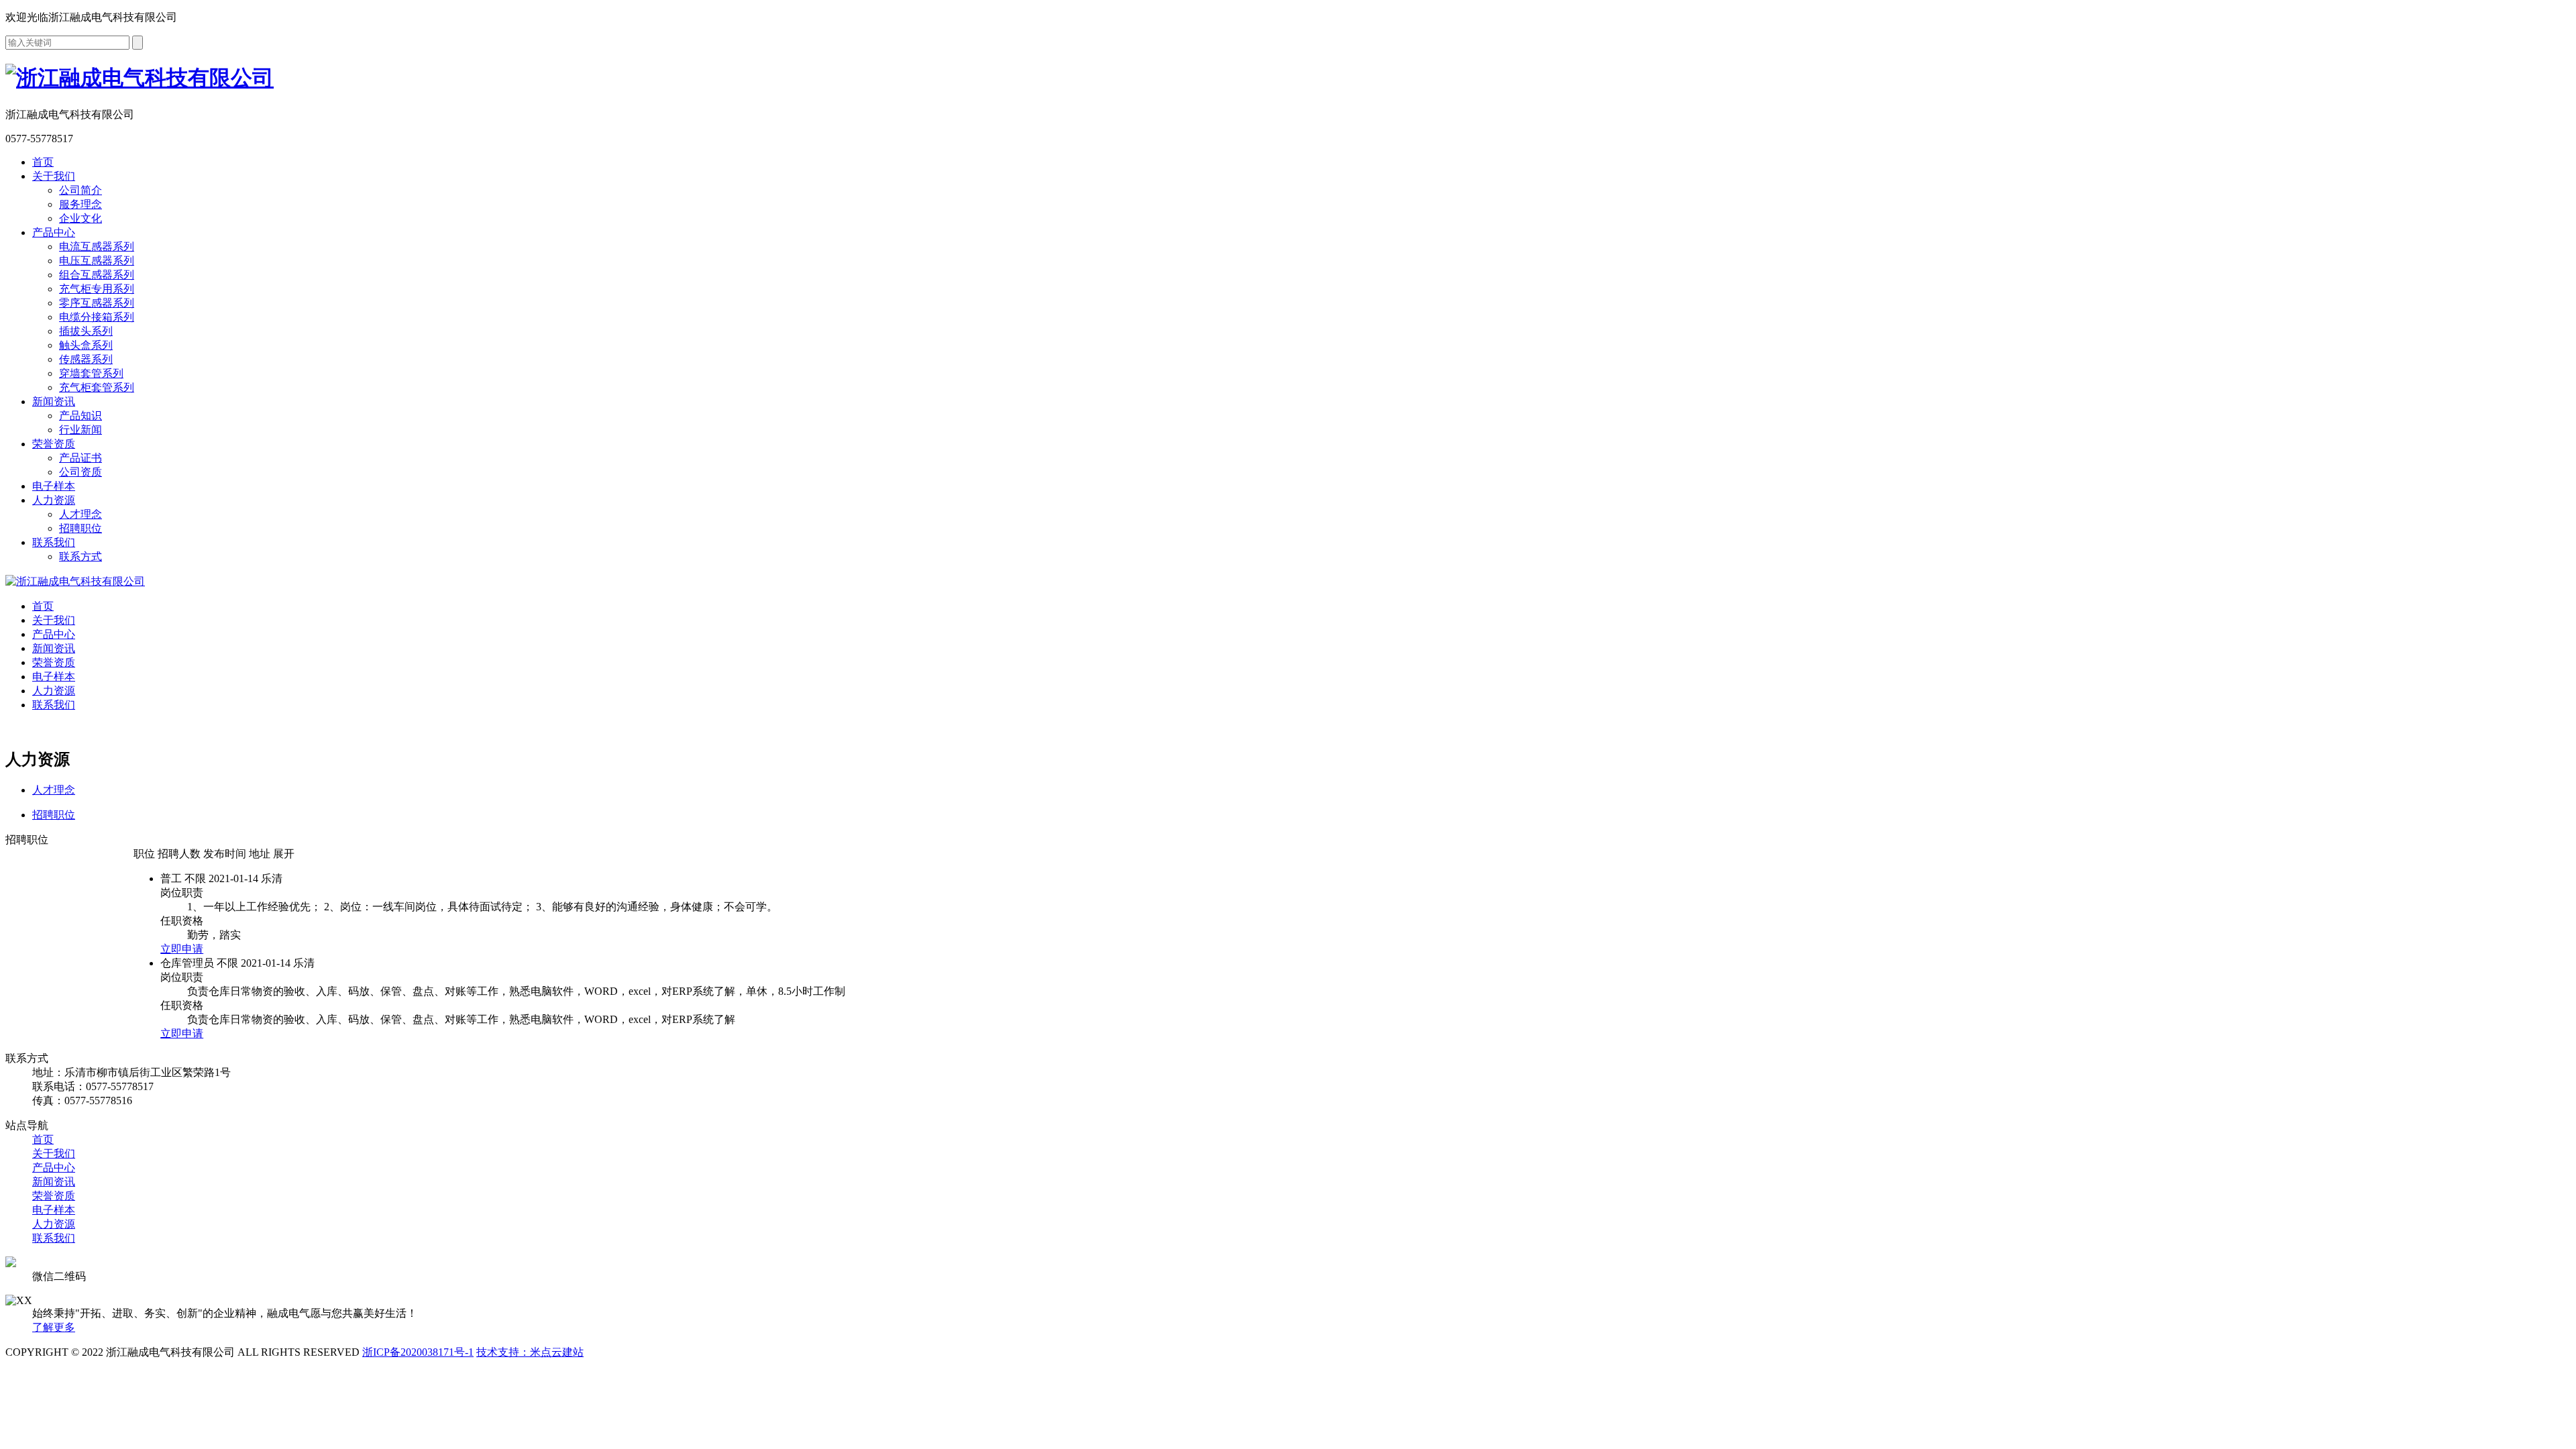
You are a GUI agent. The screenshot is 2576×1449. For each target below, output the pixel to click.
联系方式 (80, 556)
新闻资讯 (54, 401)
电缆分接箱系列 (97, 317)
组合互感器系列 (97, 275)
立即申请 (182, 949)
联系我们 (54, 542)
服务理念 (80, 204)
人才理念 (80, 514)
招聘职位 (80, 528)
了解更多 (54, 1327)
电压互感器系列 (97, 261)
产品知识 (80, 416)
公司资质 (80, 472)
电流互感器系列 (97, 247)
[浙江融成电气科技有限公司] (75, 581)
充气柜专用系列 (97, 289)
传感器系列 (86, 359)
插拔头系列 (86, 331)
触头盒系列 (86, 345)
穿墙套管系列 (91, 373)
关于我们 (54, 176)
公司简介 (80, 190)
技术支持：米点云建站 (530, 1352)
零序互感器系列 (97, 303)
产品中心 (54, 232)
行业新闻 (80, 430)
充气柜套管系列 (97, 387)
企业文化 (80, 218)
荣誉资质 (54, 444)
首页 (43, 162)
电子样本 (54, 486)
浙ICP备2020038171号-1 (418, 1352)
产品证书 (80, 458)
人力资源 (54, 500)
